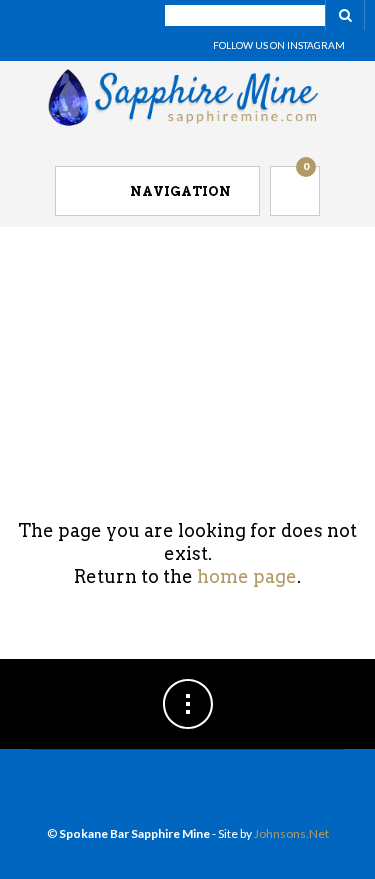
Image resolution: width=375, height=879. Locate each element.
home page (247, 576)
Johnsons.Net (291, 833)
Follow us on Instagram (279, 45)
